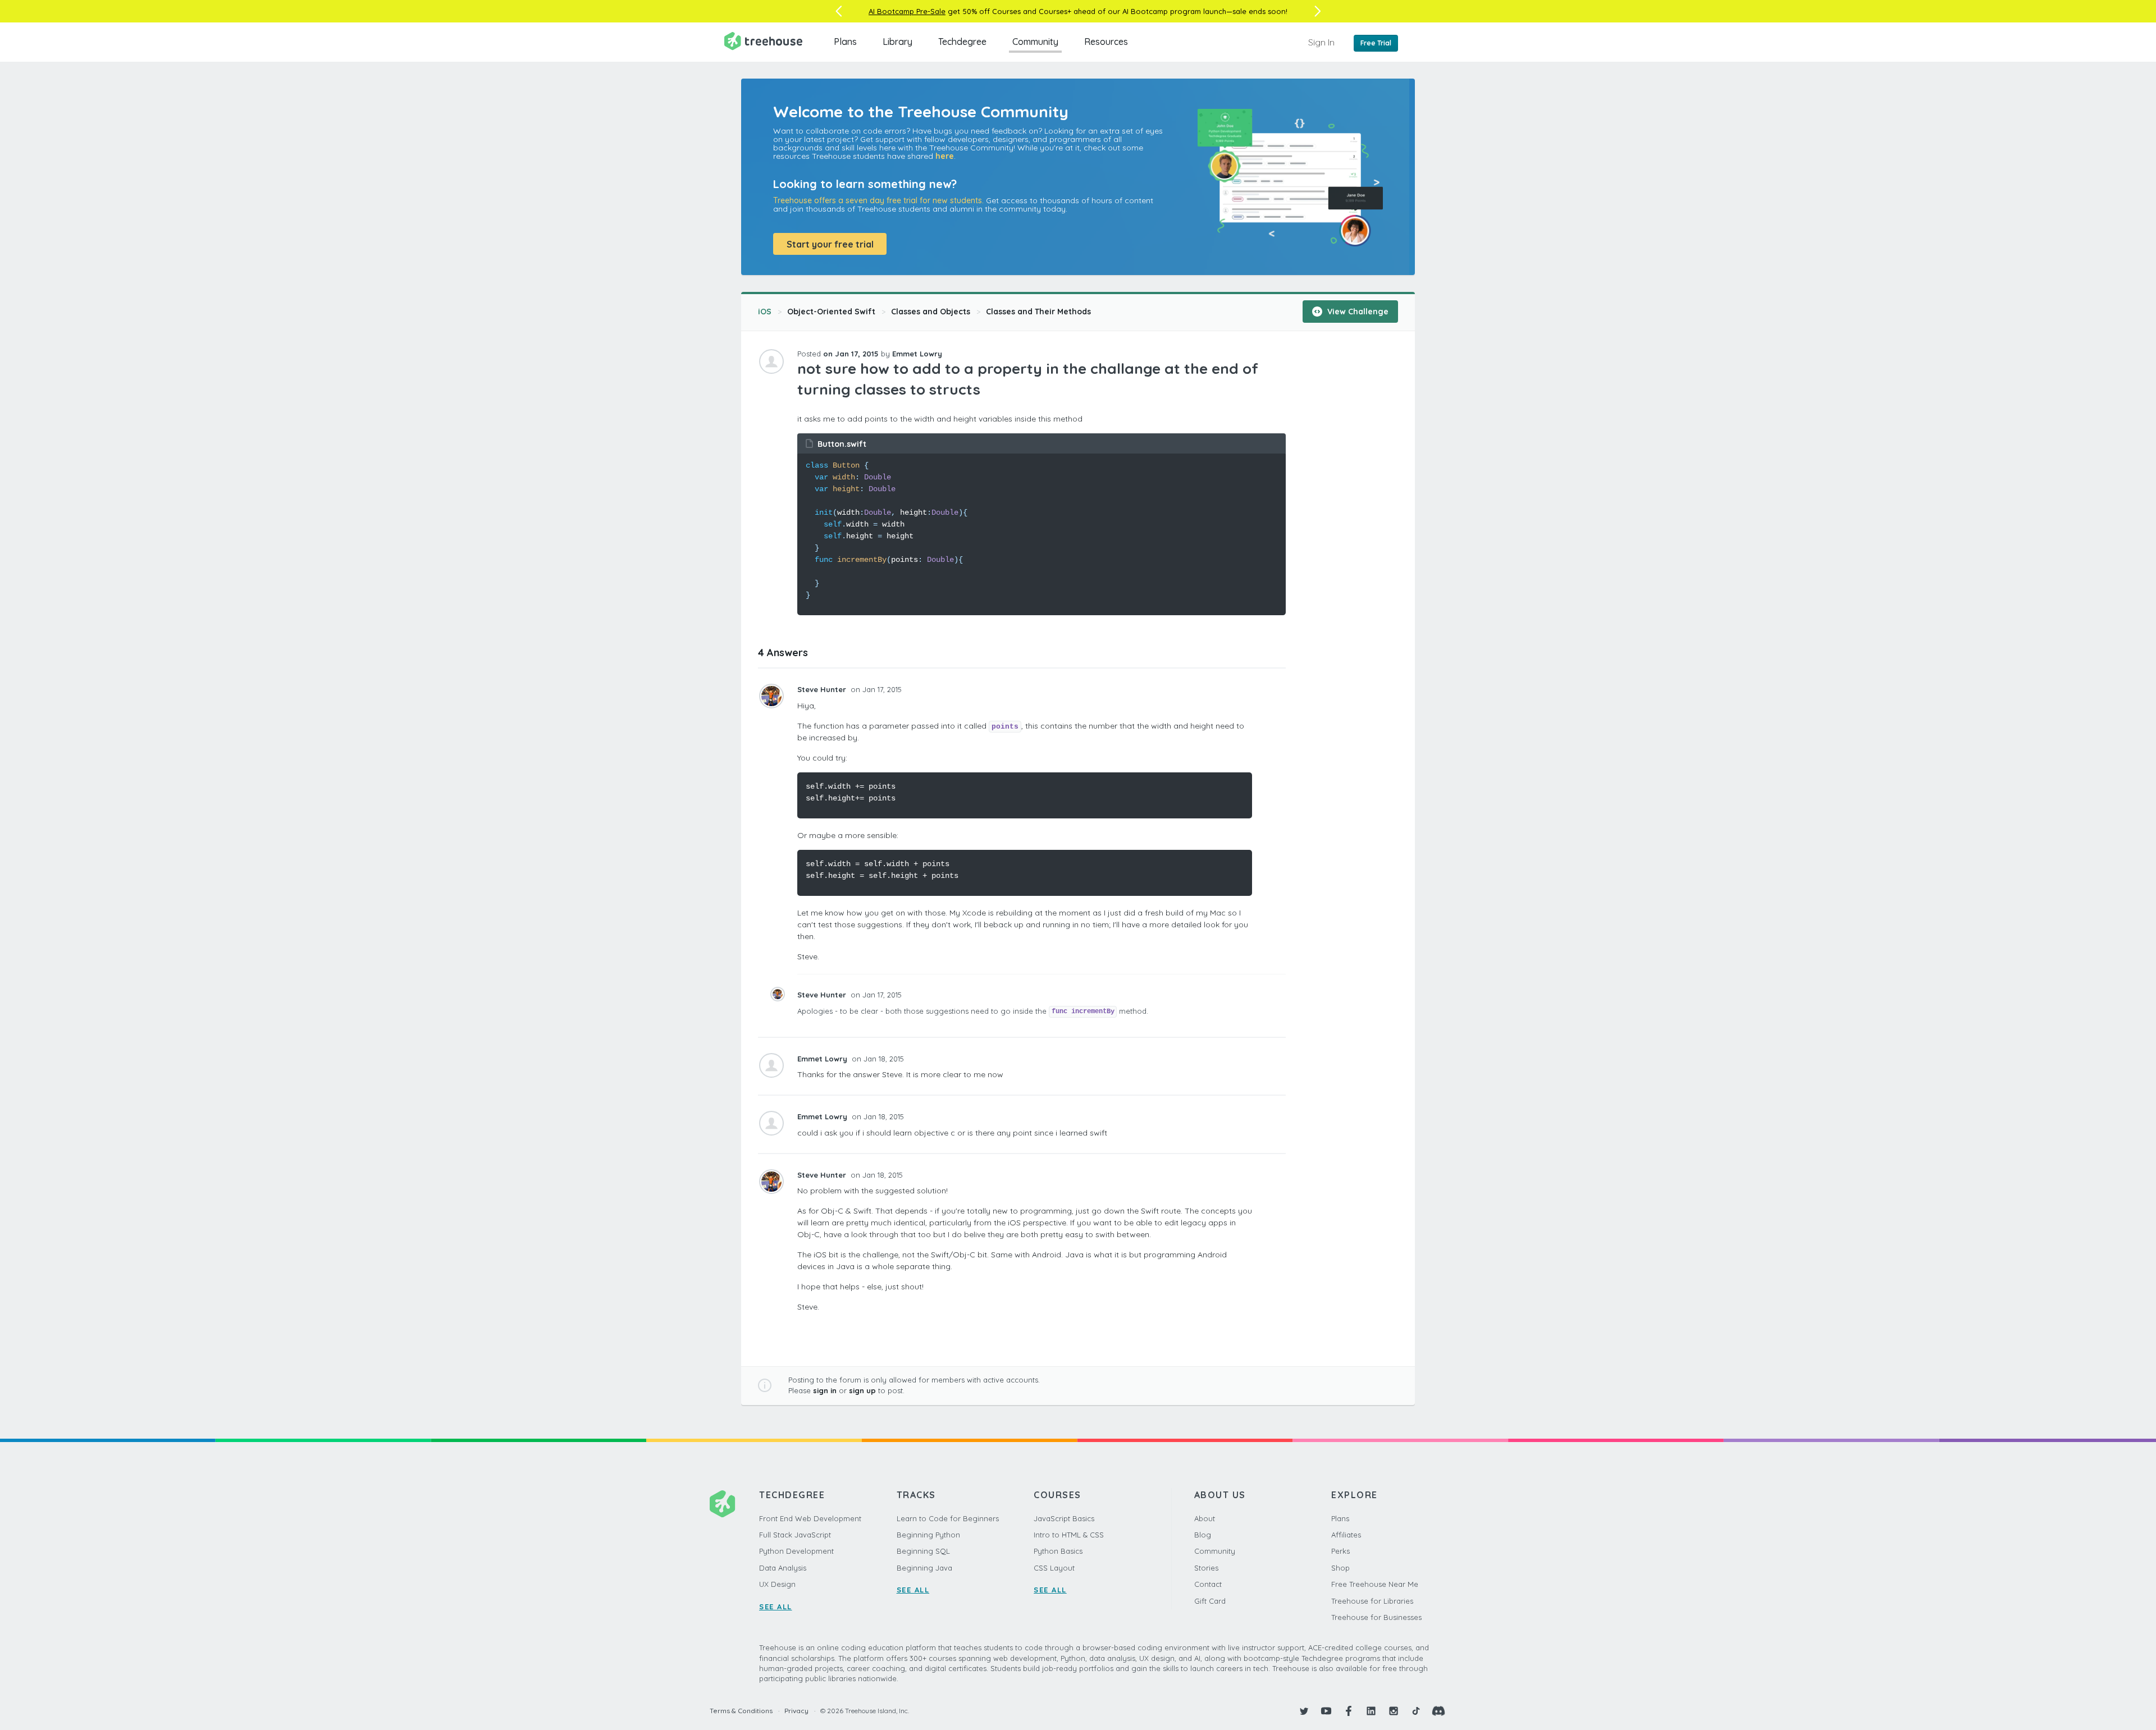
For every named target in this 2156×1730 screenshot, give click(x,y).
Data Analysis (783, 1568)
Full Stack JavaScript (795, 1535)
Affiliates (1346, 1535)
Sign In (1321, 42)
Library (897, 42)
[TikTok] (1416, 1711)
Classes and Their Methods (1038, 312)
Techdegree (962, 42)
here (945, 156)
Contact (1208, 1584)
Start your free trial (830, 244)
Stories (1206, 1568)
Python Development (796, 1551)
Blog (1203, 1535)
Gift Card (1210, 1601)
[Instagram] (1394, 1711)
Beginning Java (924, 1568)
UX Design (777, 1584)
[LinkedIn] (1371, 1711)
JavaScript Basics (1064, 1518)
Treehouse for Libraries (1372, 1601)
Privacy (796, 1711)
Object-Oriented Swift (831, 312)
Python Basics (1058, 1551)
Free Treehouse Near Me (1375, 1584)
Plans (845, 42)
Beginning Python (928, 1535)
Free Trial (1376, 43)
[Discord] (1438, 1711)
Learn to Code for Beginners (948, 1518)
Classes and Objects (931, 312)
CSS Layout (1054, 1568)
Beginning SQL (923, 1551)
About (1205, 1518)
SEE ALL (776, 1607)
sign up (862, 1390)
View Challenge (1357, 312)
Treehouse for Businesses (1376, 1617)
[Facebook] (1349, 1711)
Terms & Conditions (741, 1711)
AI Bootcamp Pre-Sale (907, 11)
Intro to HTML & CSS (1069, 1535)
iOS (765, 312)
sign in (825, 1390)
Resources (1106, 42)
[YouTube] (1326, 1711)
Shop (1340, 1568)
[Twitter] (1304, 1711)
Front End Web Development (810, 1518)
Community (1035, 42)
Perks (1340, 1551)
